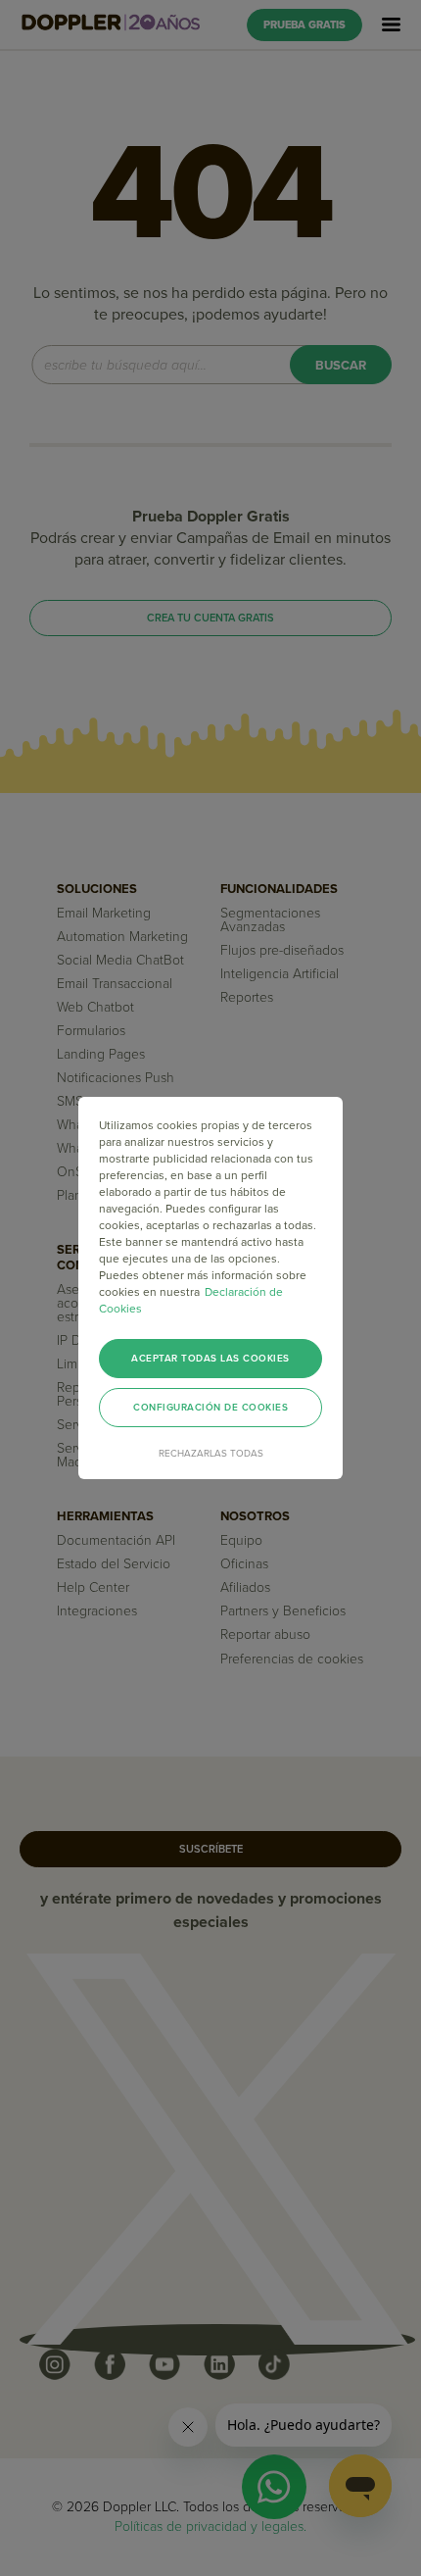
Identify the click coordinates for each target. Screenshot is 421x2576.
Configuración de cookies (210, 1408)
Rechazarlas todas (211, 1454)
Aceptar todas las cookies (210, 1359)
